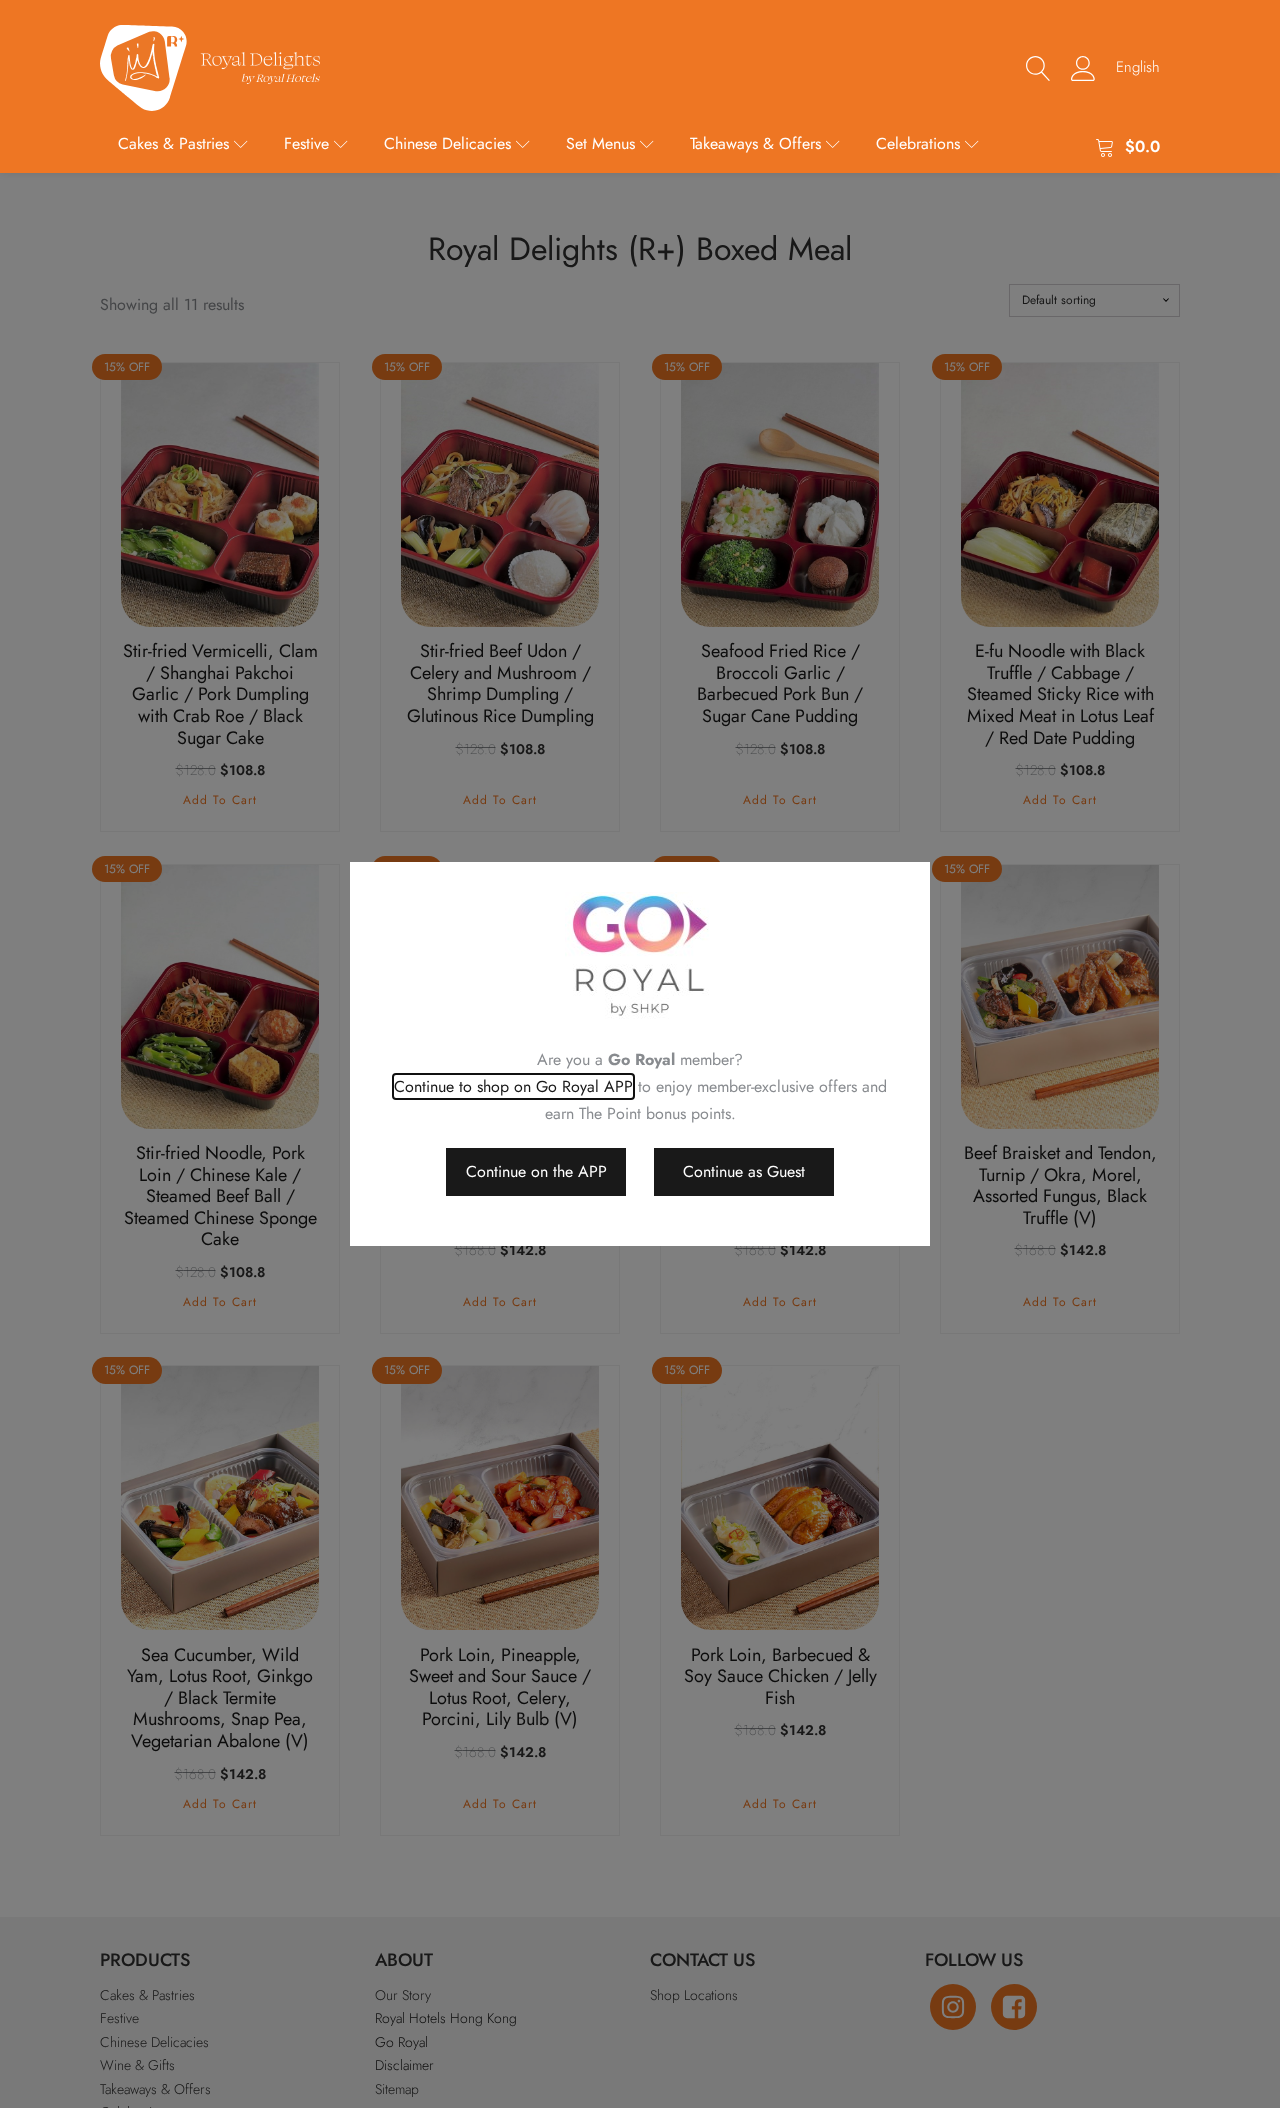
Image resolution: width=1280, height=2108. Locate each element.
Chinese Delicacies (447, 143)
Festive (306, 143)
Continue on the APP (536, 1171)
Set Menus (600, 143)
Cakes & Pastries (173, 143)
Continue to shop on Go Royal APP (513, 1086)
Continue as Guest (744, 1171)
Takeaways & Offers (755, 143)
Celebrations (918, 143)
